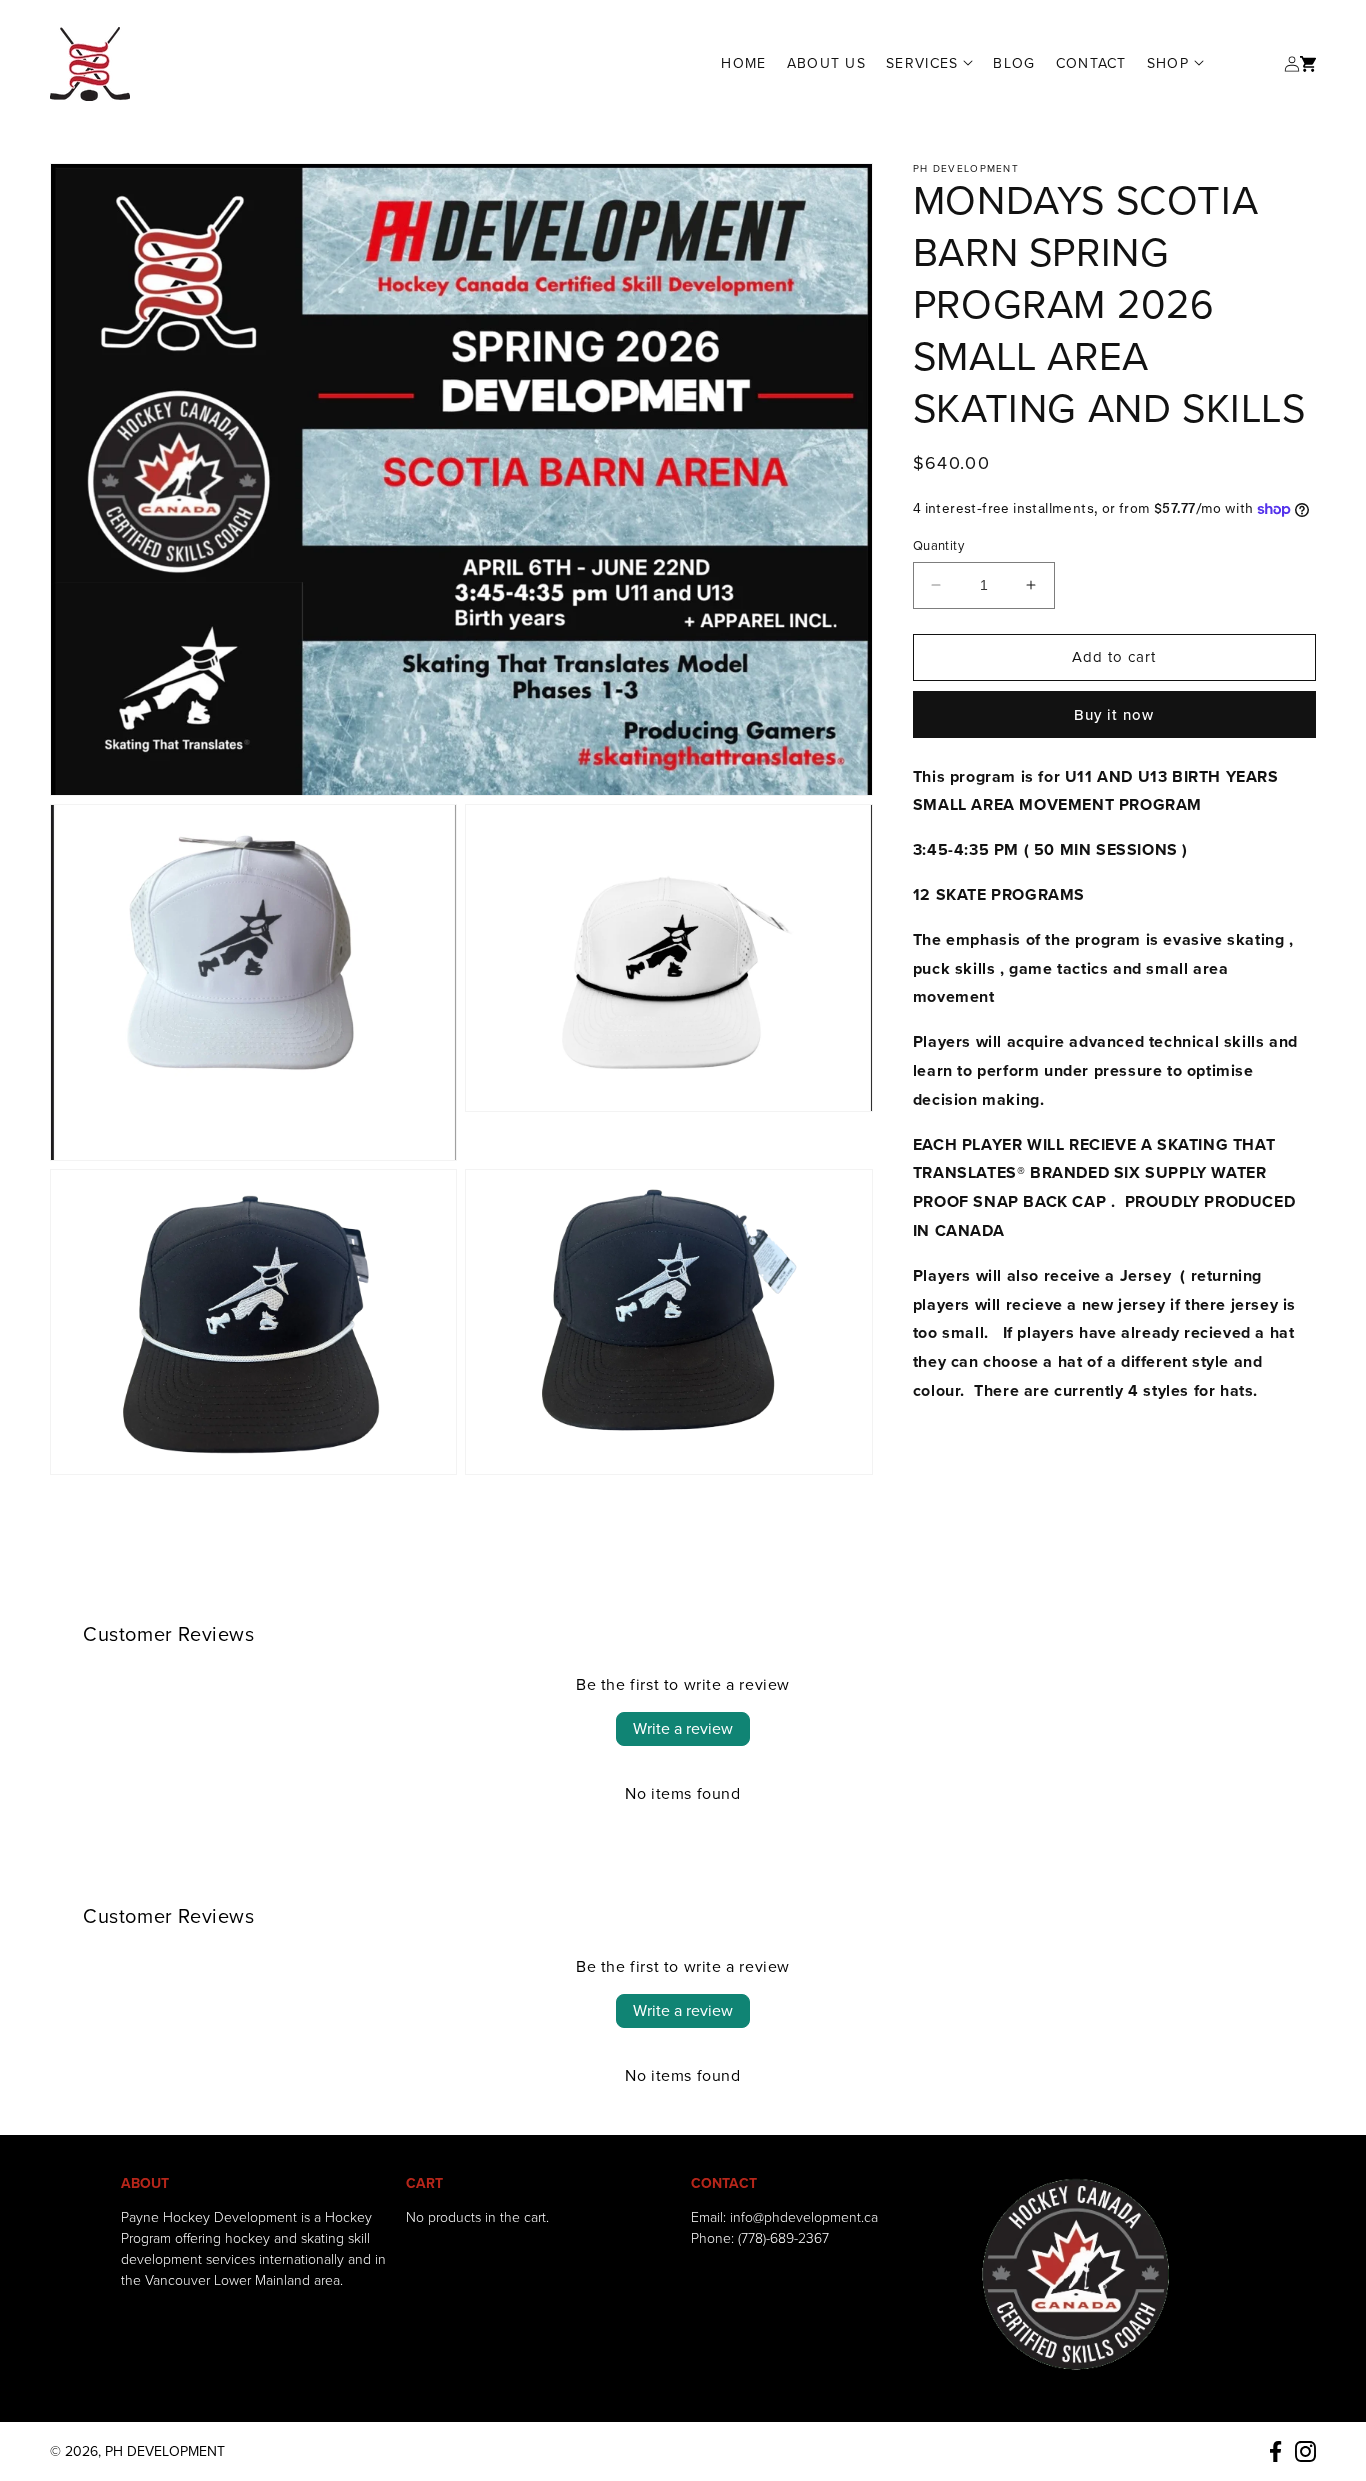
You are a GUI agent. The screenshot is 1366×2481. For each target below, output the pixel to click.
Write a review (683, 1728)
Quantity (938, 545)
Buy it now (1114, 715)
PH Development (165, 2451)
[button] (929, 64)
